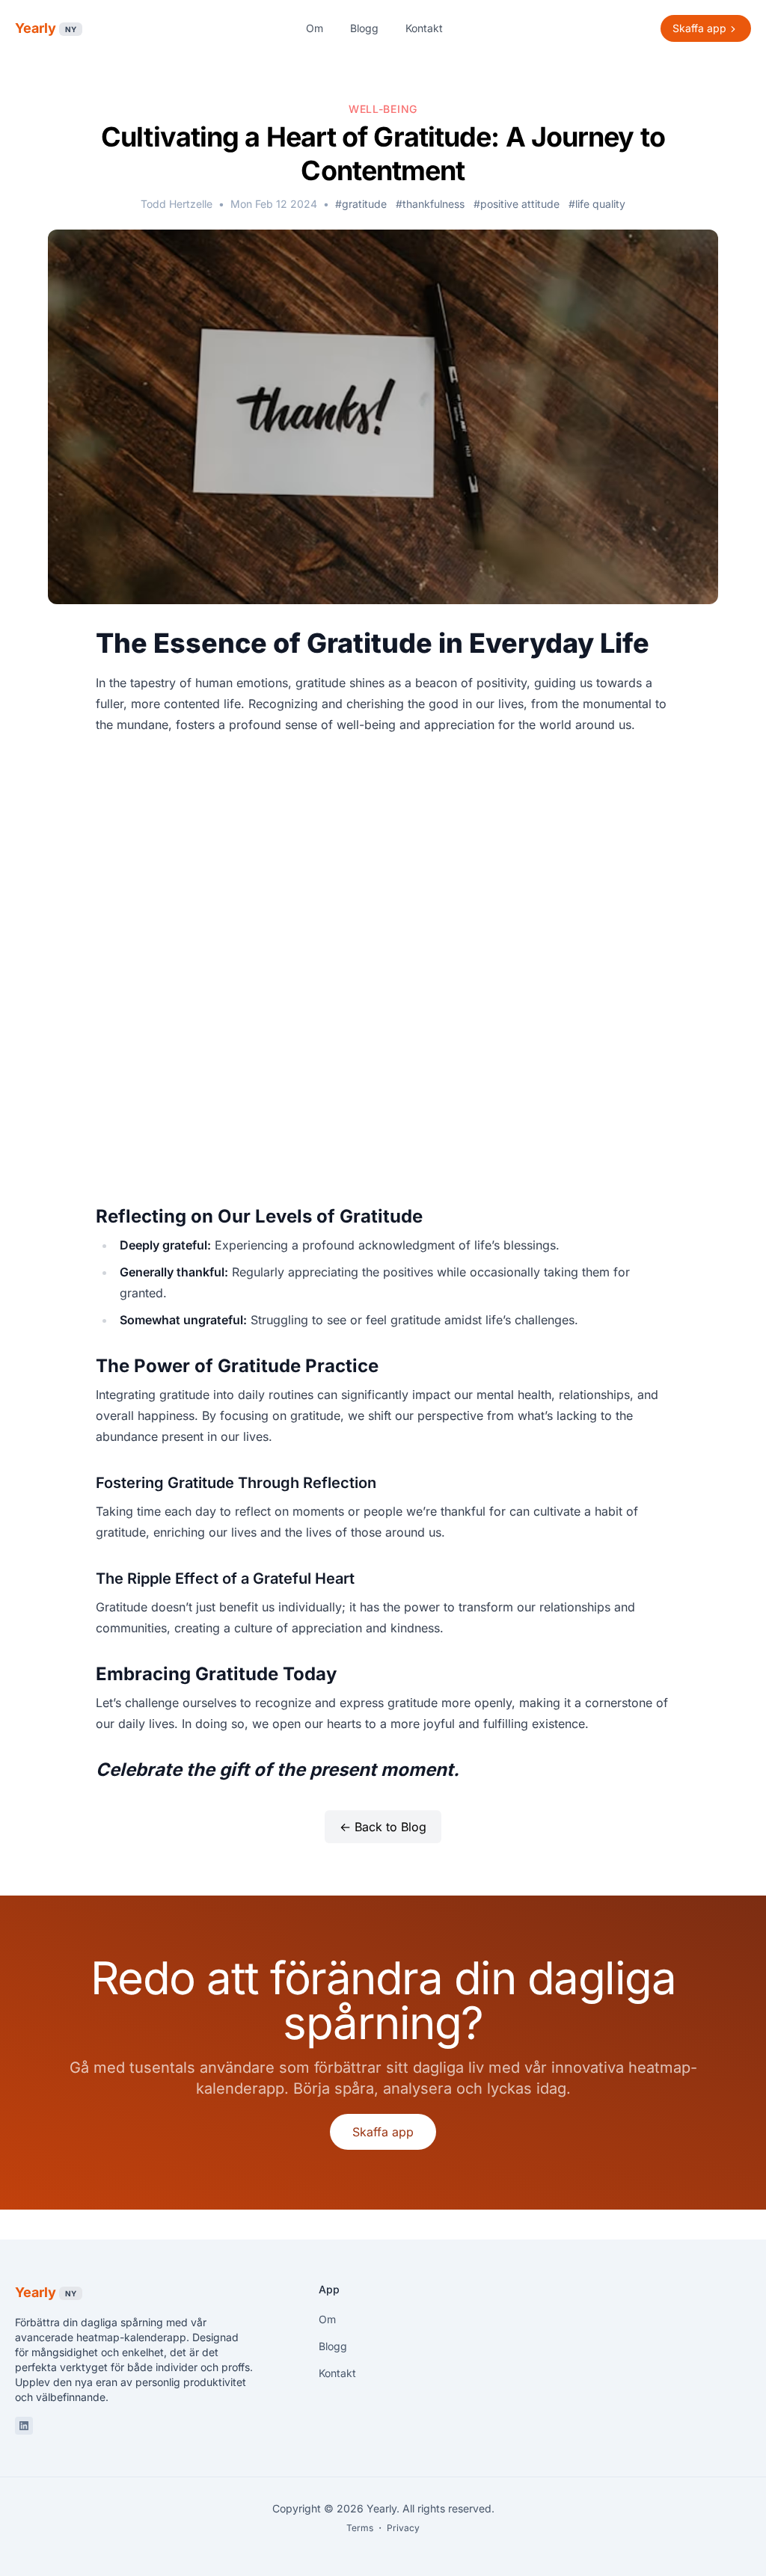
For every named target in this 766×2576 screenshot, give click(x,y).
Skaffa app (383, 2132)
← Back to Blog (383, 1827)
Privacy (403, 2528)
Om (315, 28)
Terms (360, 2528)
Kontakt (424, 28)
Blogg (364, 28)
